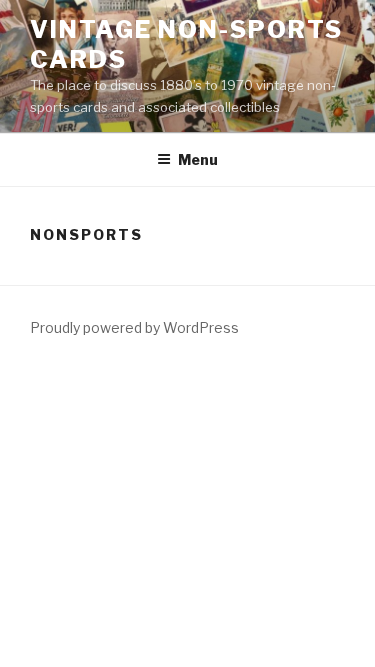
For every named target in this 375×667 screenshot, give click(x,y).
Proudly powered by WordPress (134, 327)
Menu (198, 159)
